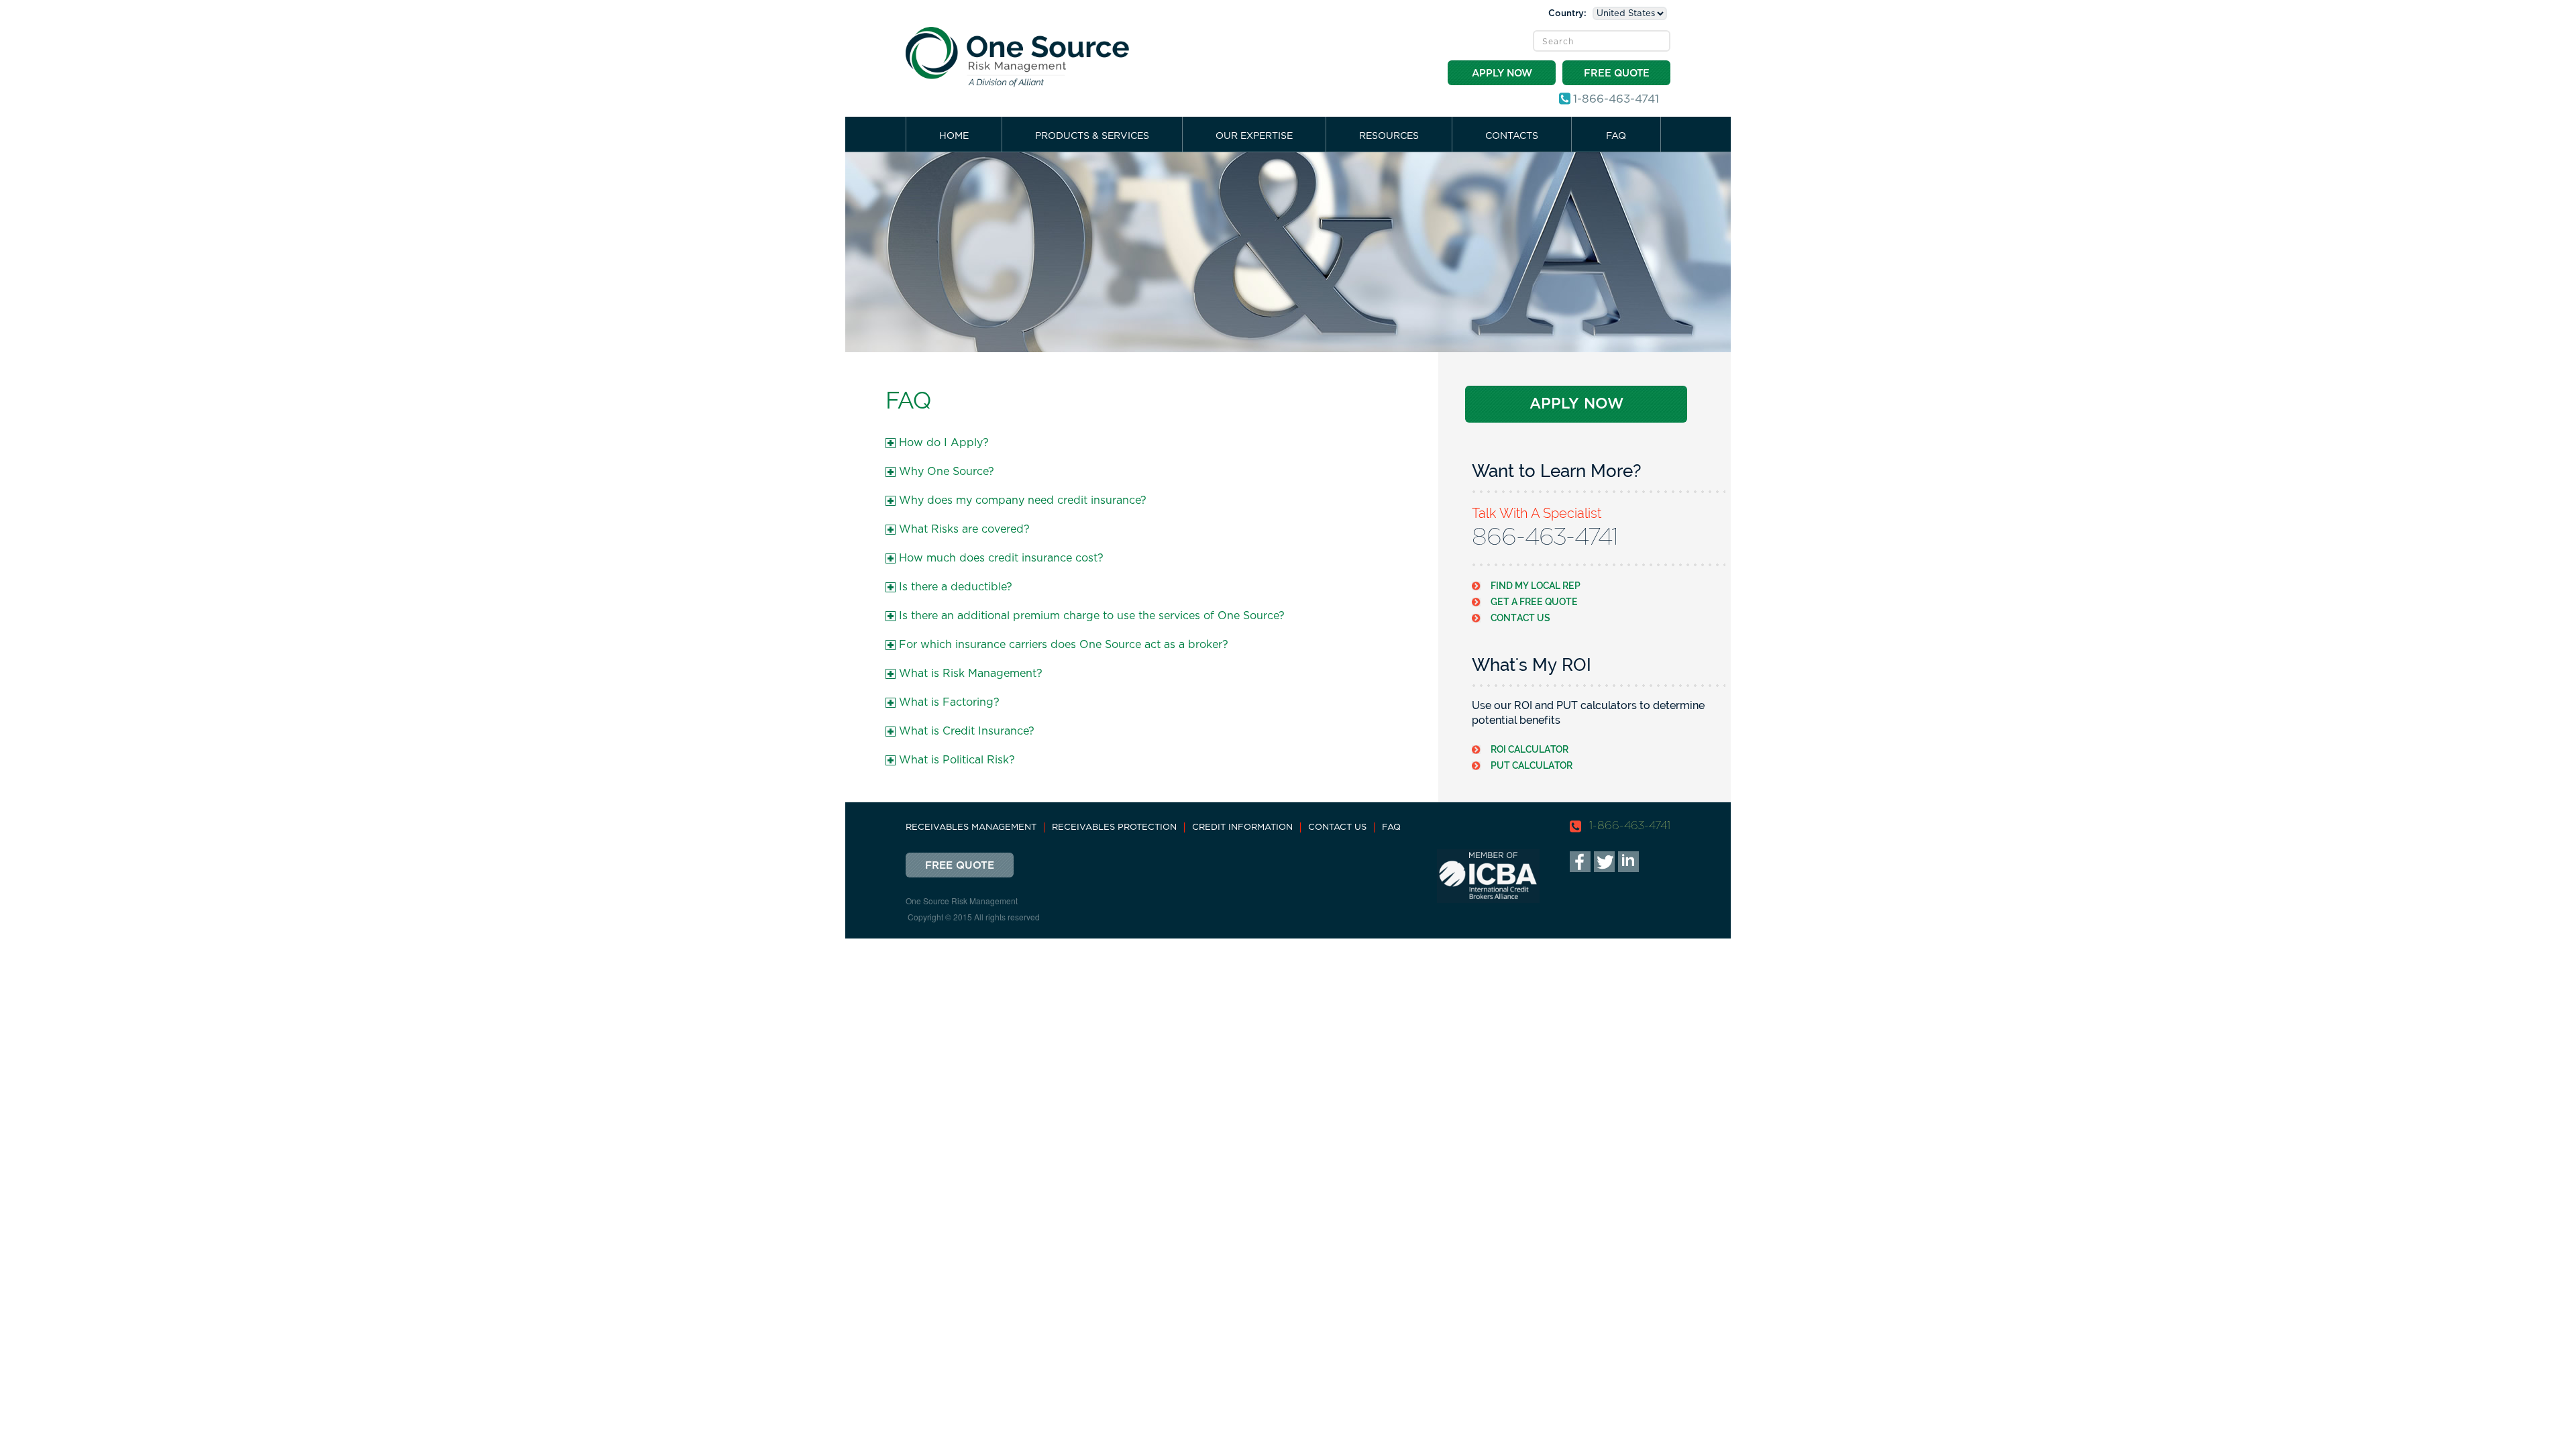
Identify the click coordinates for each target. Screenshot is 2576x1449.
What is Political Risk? (957, 760)
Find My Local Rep (1536, 585)
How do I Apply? (944, 443)
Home (954, 136)
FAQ (1616, 136)
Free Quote (1617, 73)
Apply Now (1502, 73)
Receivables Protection (1114, 827)
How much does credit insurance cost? (1001, 558)
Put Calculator (1532, 765)
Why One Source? (947, 472)
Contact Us (1520, 618)
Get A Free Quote (1534, 601)
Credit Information (1242, 827)
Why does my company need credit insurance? (1023, 500)
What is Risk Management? (971, 674)
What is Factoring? (949, 702)
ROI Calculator (1529, 749)
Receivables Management (971, 827)
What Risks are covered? (964, 529)
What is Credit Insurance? (967, 731)
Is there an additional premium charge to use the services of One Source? (1092, 616)
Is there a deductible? (956, 587)
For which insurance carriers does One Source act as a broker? (1064, 645)
